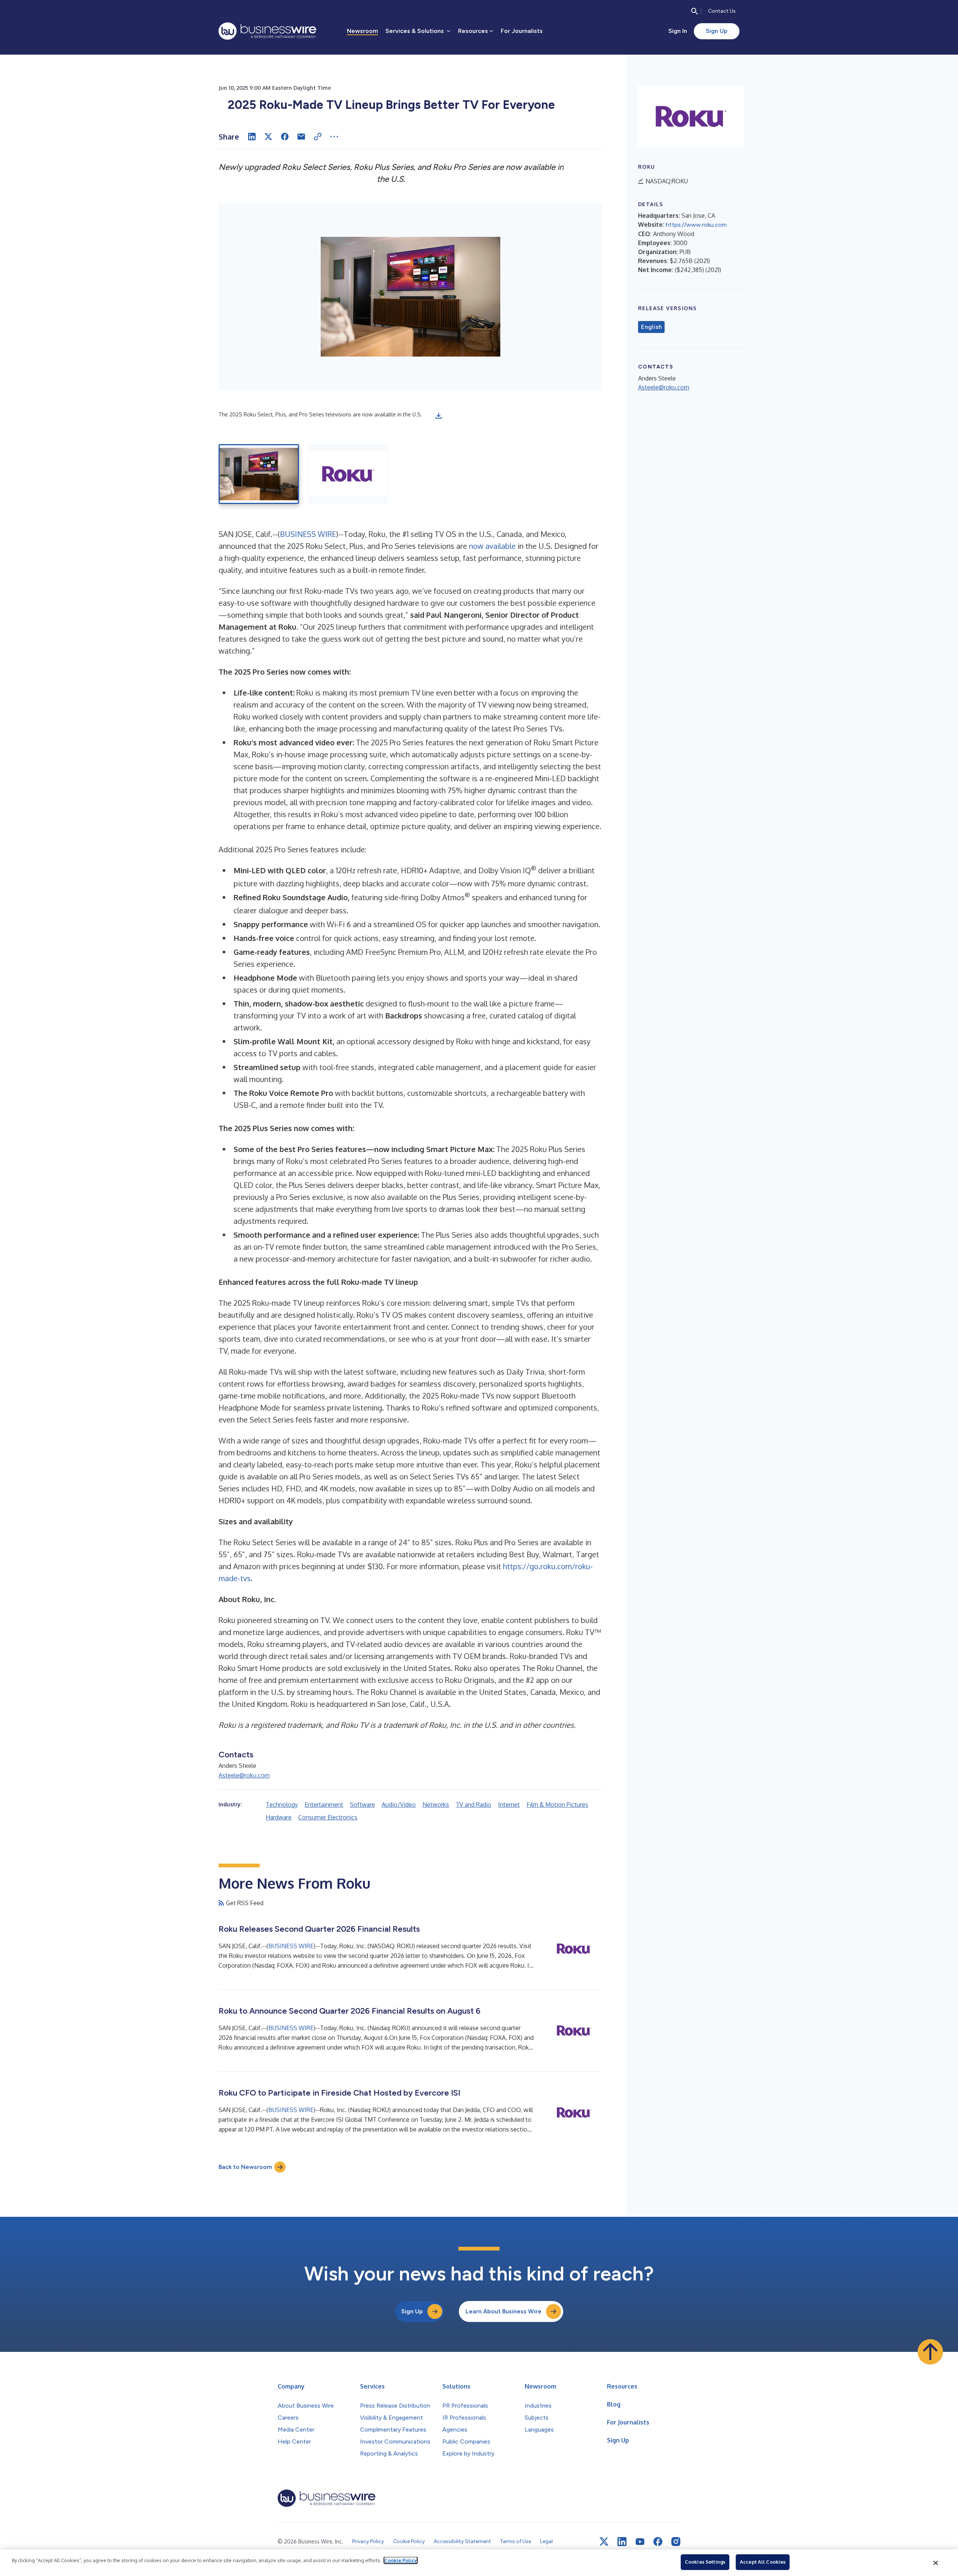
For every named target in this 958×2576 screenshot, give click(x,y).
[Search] (695, 11)
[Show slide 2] (348, 474)
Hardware (279, 1817)
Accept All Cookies (763, 2562)
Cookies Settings (705, 2562)
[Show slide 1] (259, 474)
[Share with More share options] (334, 137)
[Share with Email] (301, 137)
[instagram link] (676, 2542)
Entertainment (324, 1805)
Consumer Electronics (328, 1817)
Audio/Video (399, 1805)
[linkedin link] (622, 2542)
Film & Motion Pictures (557, 1805)
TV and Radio (474, 1805)
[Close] (936, 2563)
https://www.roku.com (696, 225)
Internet (509, 1805)
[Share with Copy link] (318, 137)
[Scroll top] (930, 2352)
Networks (436, 1805)
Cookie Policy (401, 2560)
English (651, 327)
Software (362, 1805)
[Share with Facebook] (285, 137)
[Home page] (267, 31)
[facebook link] (658, 2542)
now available (492, 546)
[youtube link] (640, 2542)
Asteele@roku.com (244, 1775)
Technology (282, 1805)
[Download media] (439, 416)
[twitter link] (604, 2542)
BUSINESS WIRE (308, 534)
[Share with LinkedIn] (252, 137)
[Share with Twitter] (268, 137)
